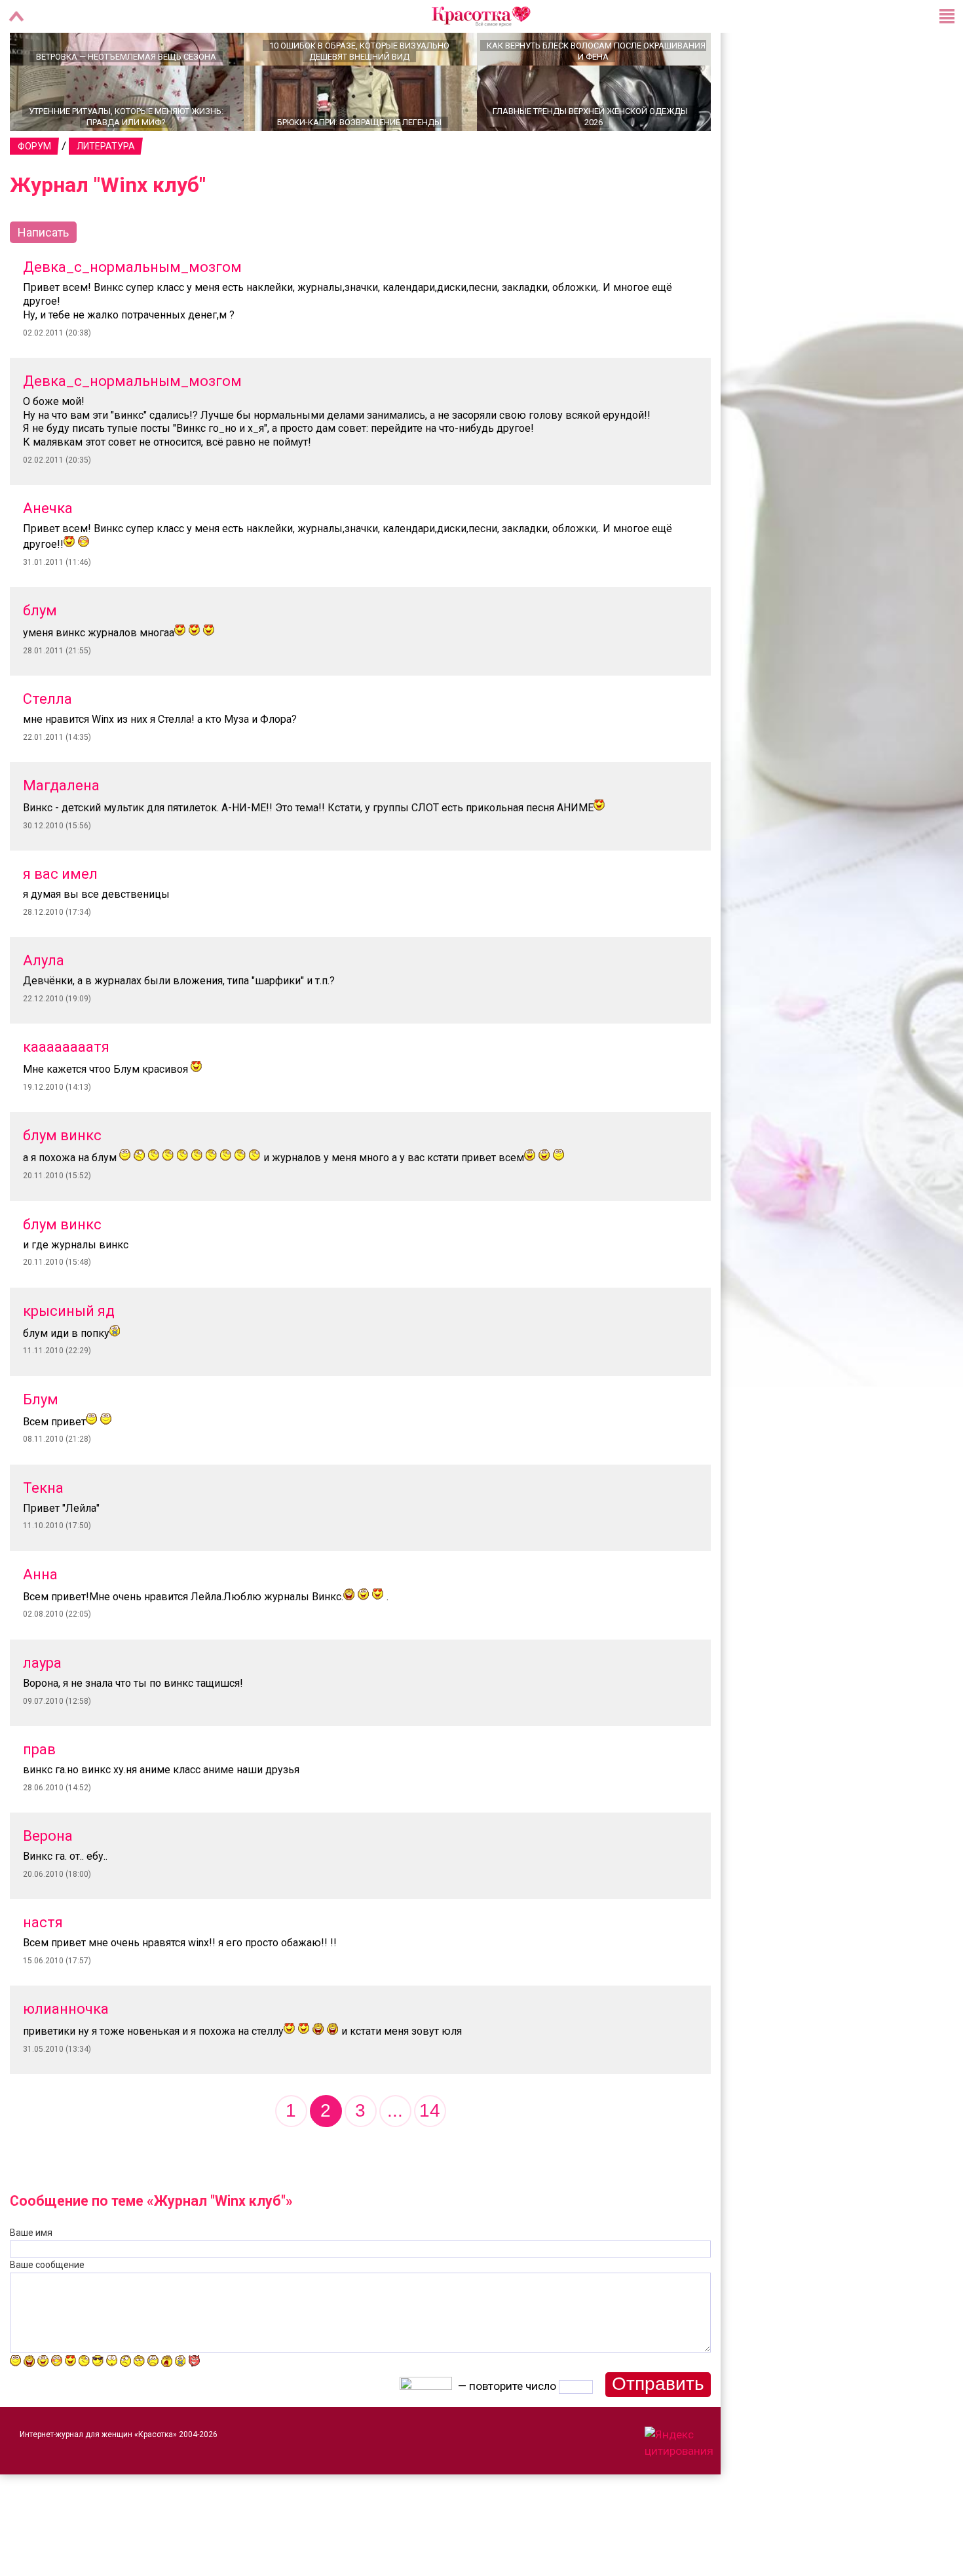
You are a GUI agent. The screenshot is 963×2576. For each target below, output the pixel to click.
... (395, 2156)
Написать (43, 278)
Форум (34, 192)
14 (430, 2156)
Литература (106, 192)
